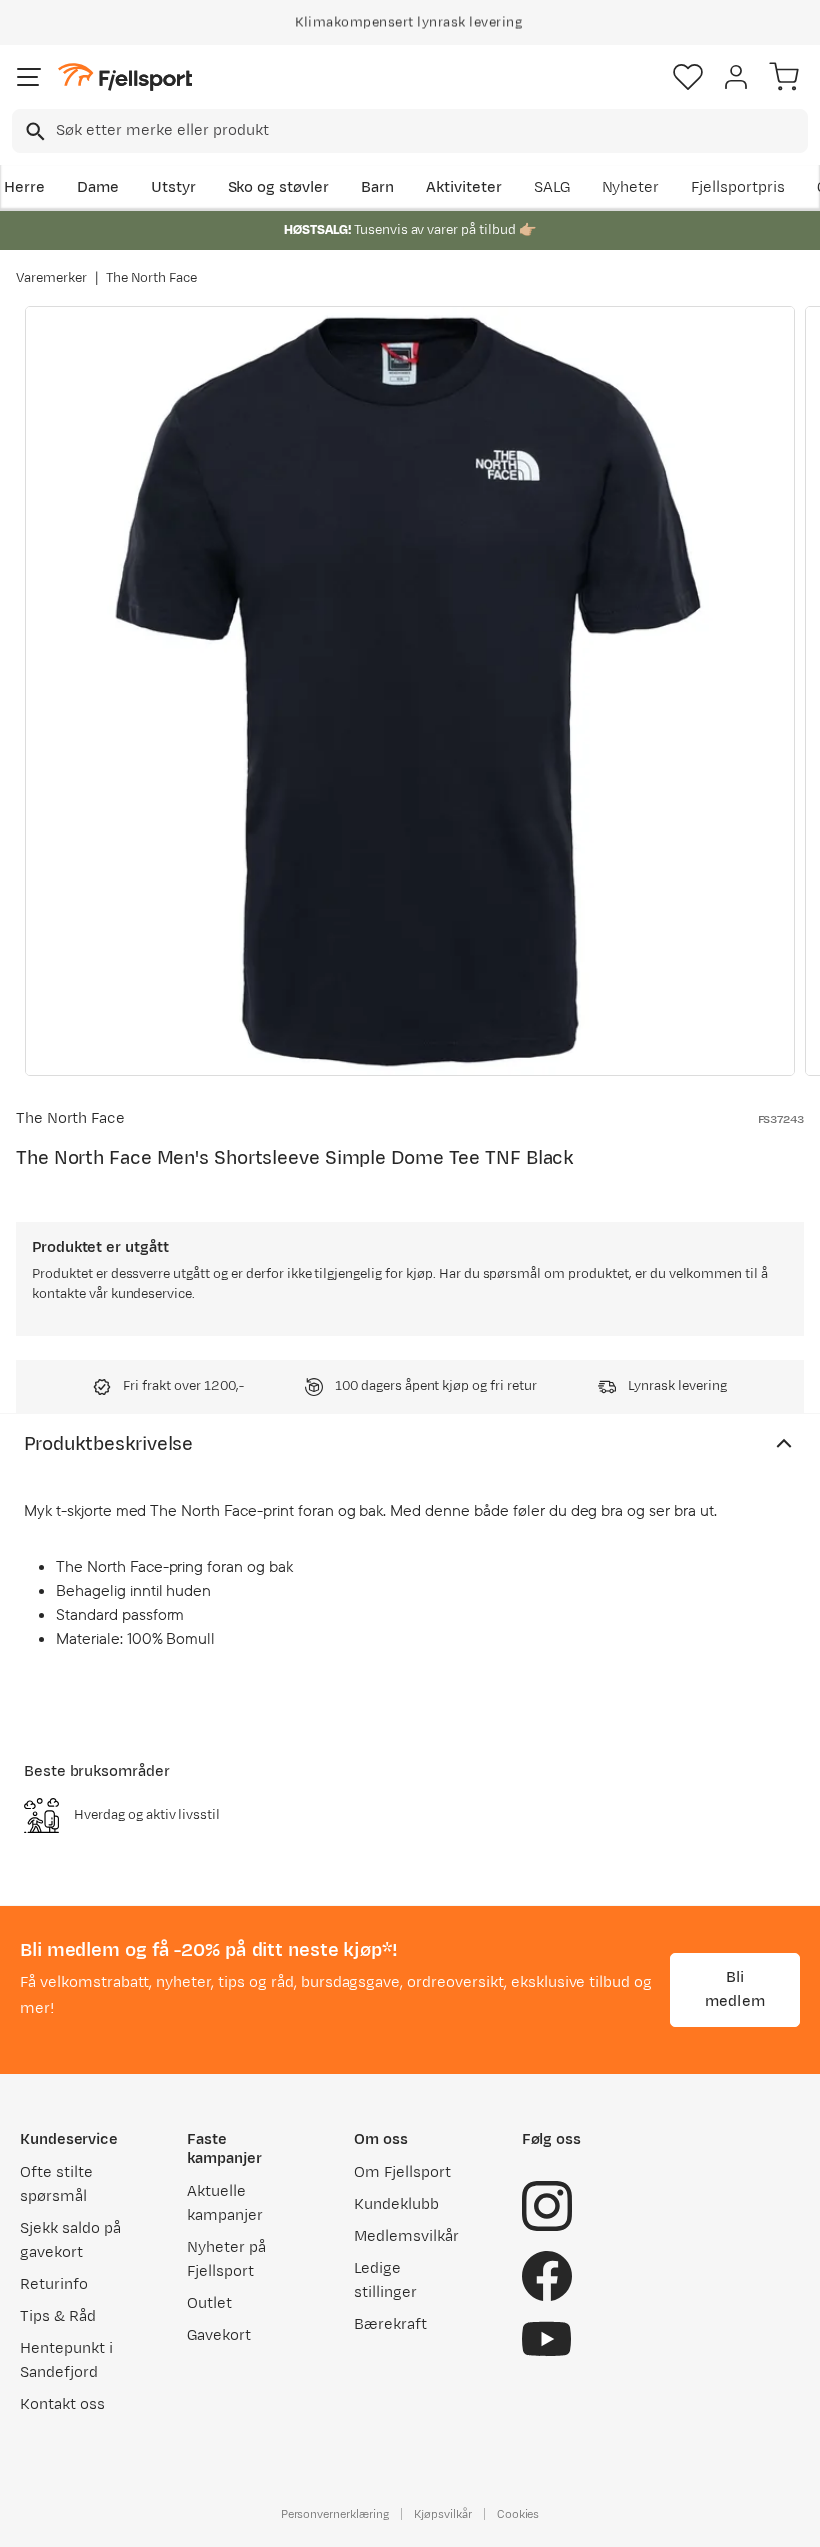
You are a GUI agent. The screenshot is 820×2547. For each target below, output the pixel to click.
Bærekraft (390, 2324)
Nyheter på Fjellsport (226, 2259)
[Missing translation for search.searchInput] (33, 131)
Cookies (518, 2514)
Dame (98, 187)
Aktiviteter (464, 187)
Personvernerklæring (335, 2514)
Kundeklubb (396, 2204)
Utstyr (173, 187)
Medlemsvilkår (406, 2236)
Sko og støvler (279, 187)
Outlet (209, 2303)
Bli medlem (735, 1989)
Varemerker (51, 278)
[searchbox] (430, 131)
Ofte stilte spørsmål (56, 2184)
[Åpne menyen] (29, 77)
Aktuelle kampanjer (225, 2203)
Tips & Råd (58, 2316)
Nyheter (631, 187)
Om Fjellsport (402, 2172)
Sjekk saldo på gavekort (70, 2240)
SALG (552, 187)
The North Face (152, 278)
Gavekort (219, 2335)
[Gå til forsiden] (125, 77)
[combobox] (410, 131)
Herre (24, 187)
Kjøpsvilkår (443, 2514)
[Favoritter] (688, 77)
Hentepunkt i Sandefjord (66, 2360)
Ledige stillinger (385, 2280)
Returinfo (54, 2284)
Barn (377, 187)
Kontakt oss (62, 2404)
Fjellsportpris (738, 187)
